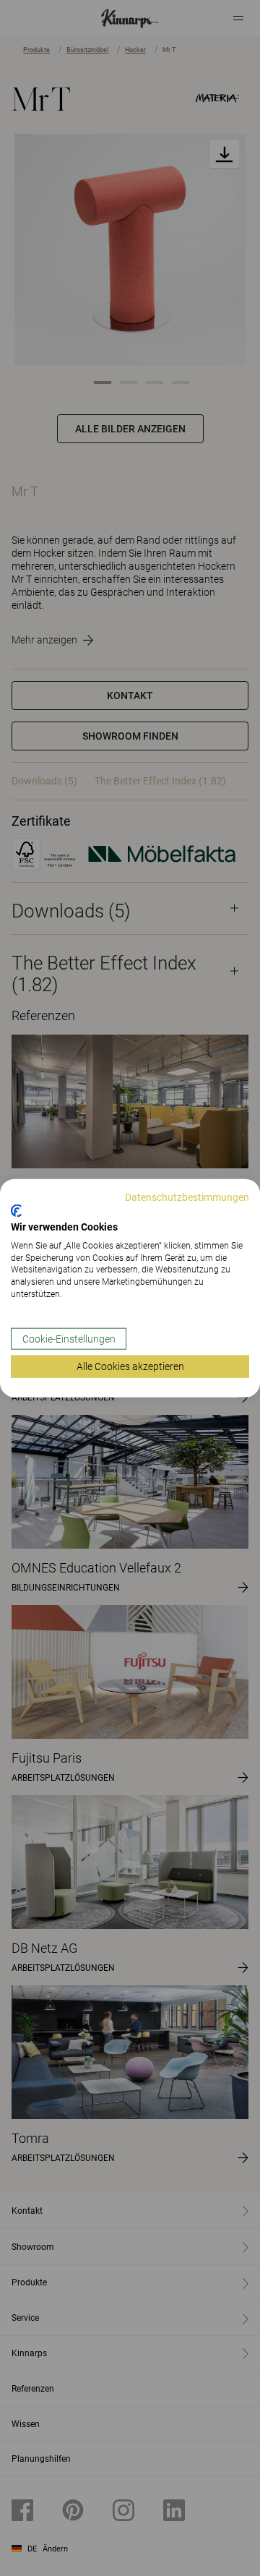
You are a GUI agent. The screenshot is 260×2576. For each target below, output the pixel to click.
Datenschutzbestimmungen (187, 1197)
